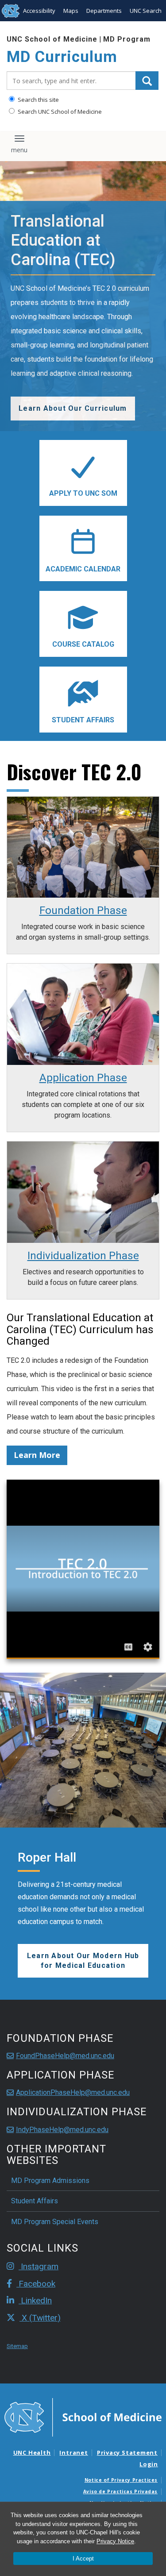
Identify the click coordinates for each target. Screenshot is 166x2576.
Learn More (37, 1455)
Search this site (38, 100)
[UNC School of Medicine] (83, 2417)
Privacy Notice (115, 2541)
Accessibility (39, 11)
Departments (104, 11)
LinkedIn (35, 2300)
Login (149, 2464)
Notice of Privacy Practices (121, 2480)
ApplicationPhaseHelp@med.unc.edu (73, 2092)
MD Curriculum (62, 57)
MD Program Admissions (50, 2181)
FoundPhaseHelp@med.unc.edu (65, 2056)
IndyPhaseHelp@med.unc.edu (62, 2130)
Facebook (36, 2284)
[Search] (147, 81)
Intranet (73, 2453)
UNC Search (146, 11)
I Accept (83, 2559)
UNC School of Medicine (52, 39)
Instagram (39, 2266)
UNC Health (32, 2453)
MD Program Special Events (55, 2222)
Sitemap (17, 2346)
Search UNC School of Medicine (59, 112)
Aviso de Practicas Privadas (120, 2491)
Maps (71, 11)
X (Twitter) (40, 2318)
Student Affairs (35, 2201)
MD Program (127, 39)
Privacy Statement (127, 2453)
